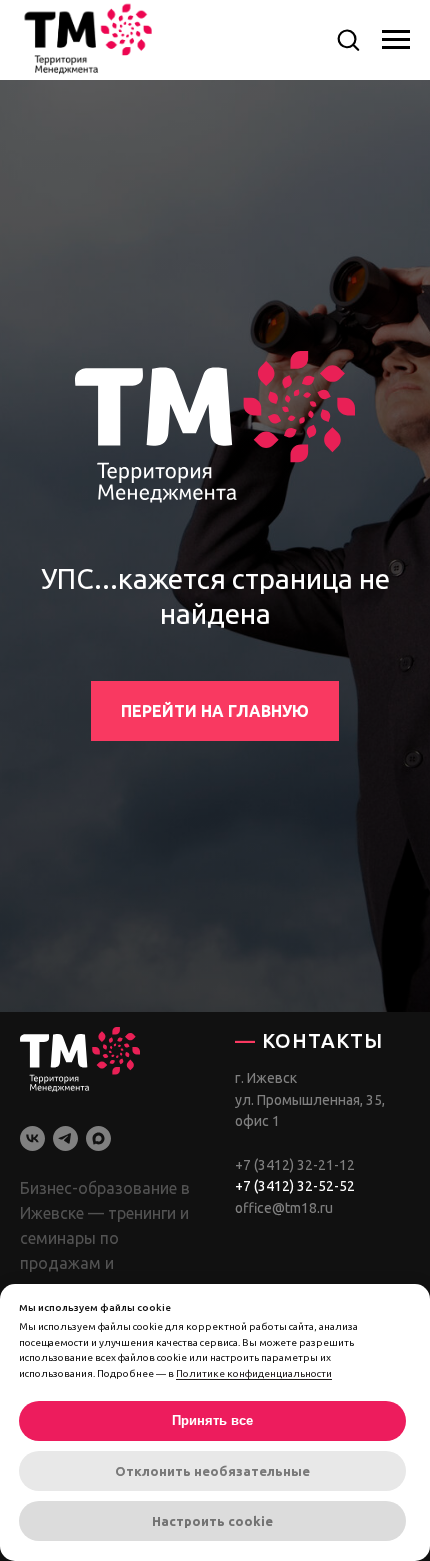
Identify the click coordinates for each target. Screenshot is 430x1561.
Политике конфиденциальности (254, 1373)
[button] (348, 39)
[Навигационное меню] (396, 40)
